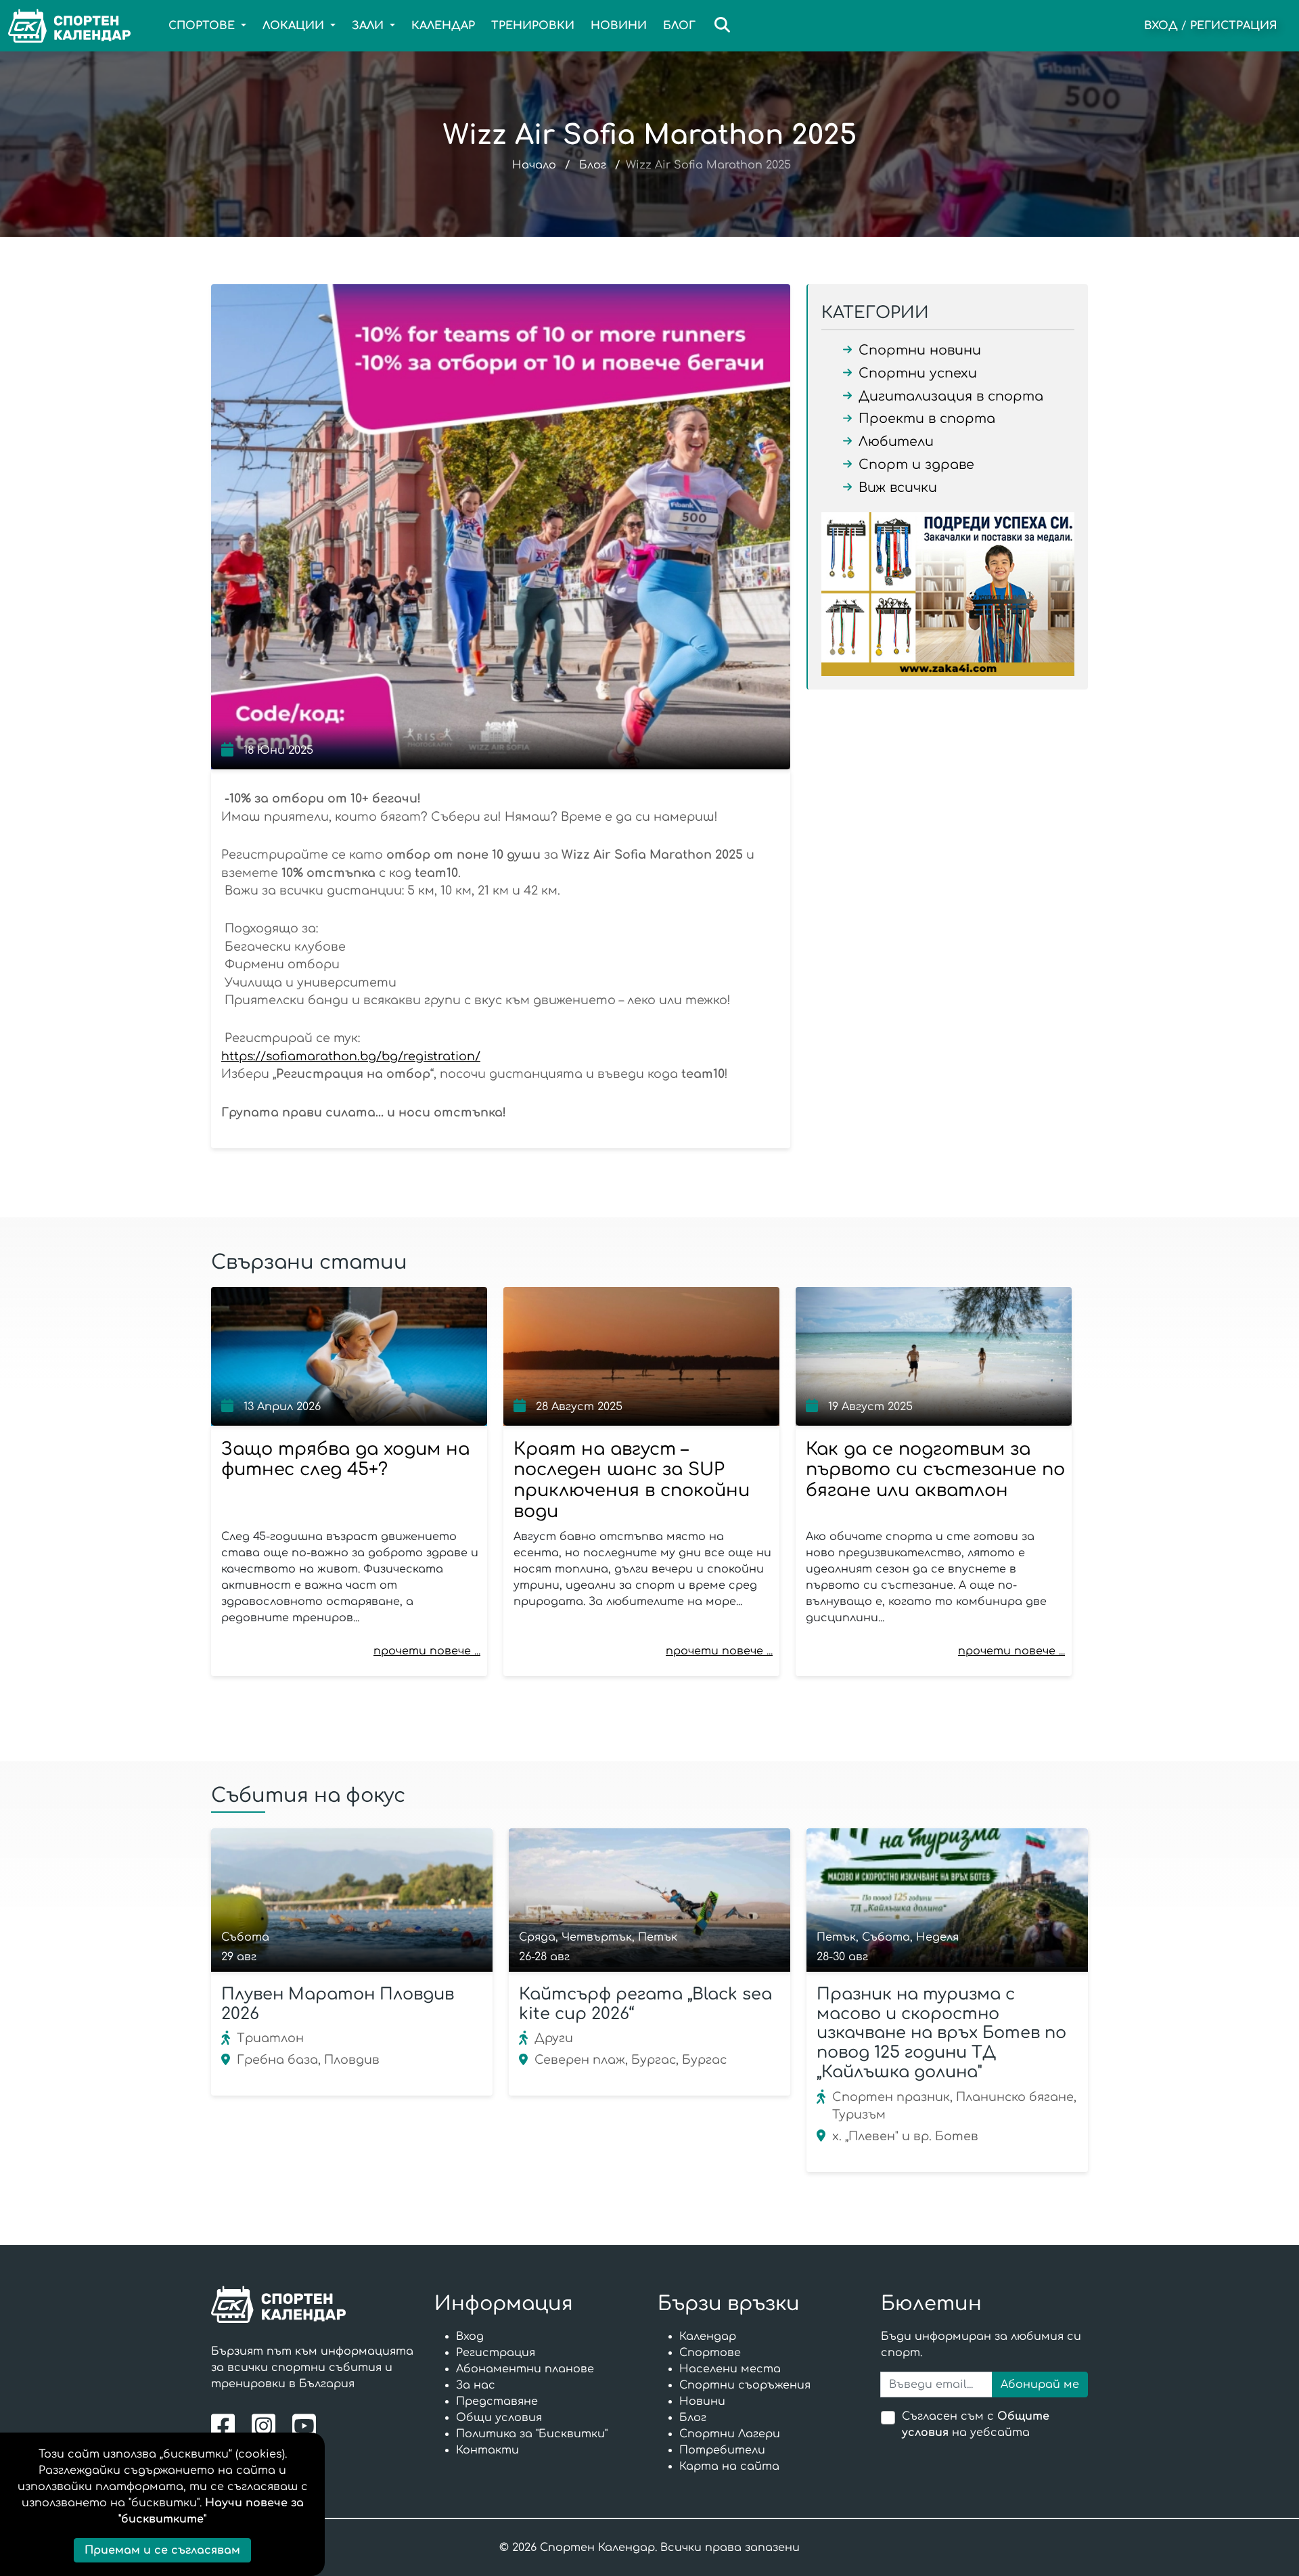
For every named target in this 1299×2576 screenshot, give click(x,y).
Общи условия (499, 2418)
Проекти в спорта (927, 419)
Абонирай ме (1040, 2385)
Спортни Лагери (730, 2434)
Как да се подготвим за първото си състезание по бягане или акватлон (935, 1470)
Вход (1161, 26)
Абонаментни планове (525, 2369)
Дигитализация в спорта (951, 396)
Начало (534, 165)
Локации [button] (295, 26)
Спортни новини (920, 350)
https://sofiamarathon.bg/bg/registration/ (351, 1056)
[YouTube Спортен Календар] (306, 2425)
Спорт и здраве (916, 465)
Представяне (497, 2401)
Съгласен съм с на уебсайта (976, 2424)
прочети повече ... (427, 1651)
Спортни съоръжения (745, 2385)
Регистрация (1234, 26)
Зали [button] (369, 26)
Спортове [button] (203, 26)
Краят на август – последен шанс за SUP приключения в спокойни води (632, 1480)
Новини (619, 26)
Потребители (722, 2450)
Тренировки (533, 26)
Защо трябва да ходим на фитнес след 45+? (345, 1460)
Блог (679, 26)
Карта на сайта (729, 2466)
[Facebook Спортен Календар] (226, 2425)
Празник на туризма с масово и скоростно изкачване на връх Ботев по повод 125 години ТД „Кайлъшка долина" (941, 2033)
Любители (896, 442)
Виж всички (898, 488)
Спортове (710, 2353)
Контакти (487, 2450)
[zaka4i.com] (948, 594)
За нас (476, 2385)
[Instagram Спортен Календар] (267, 2425)
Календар (443, 26)
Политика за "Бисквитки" (532, 2434)
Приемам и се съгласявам (162, 2550)
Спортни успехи (918, 373)
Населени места (730, 2369)
